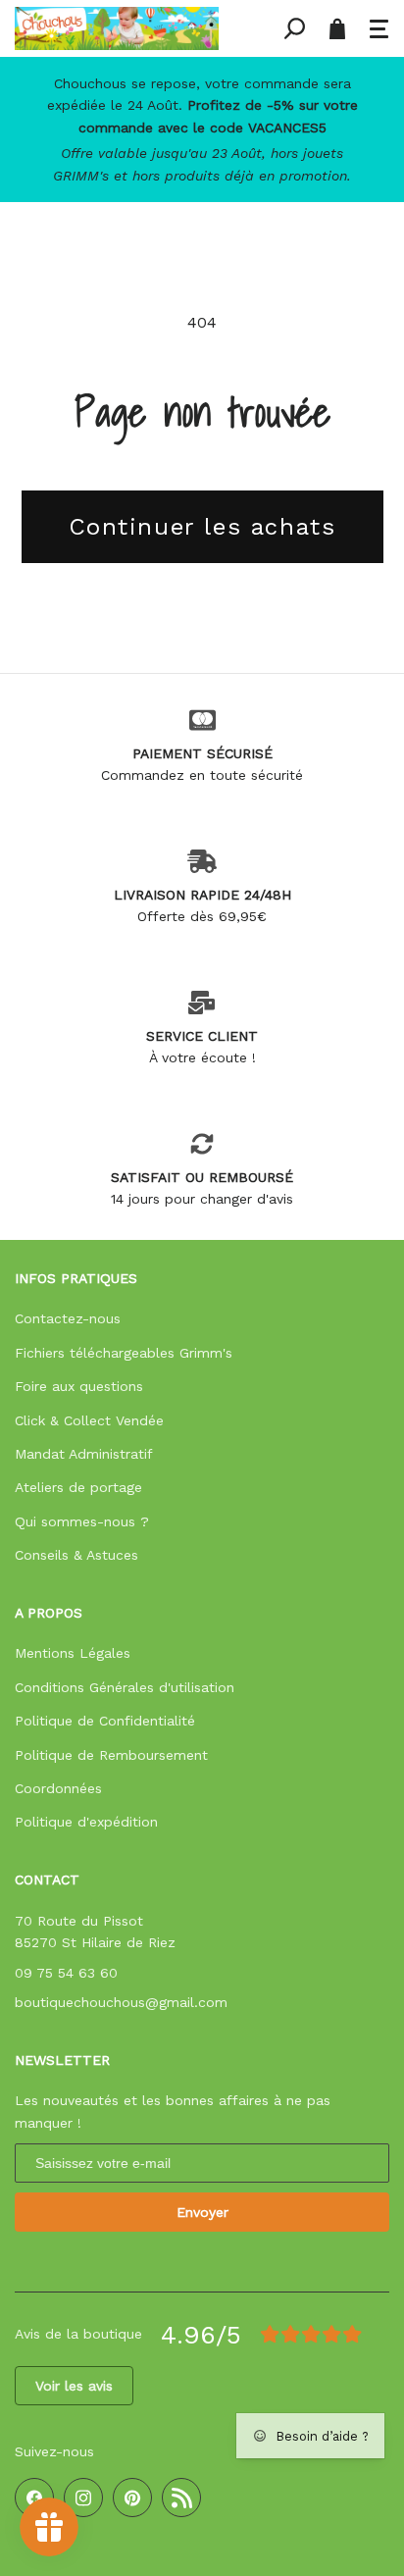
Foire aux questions (79, 1386)
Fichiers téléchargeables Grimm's (124, 1353)
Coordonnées (58, 1788)
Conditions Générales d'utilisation (125, 1687)
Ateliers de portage (78, 1487)
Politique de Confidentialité (105, 1721)
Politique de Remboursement (111, 1755)
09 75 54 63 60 (66, 1973)
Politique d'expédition (86, 1822)
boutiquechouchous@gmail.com (121, 2002)
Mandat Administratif (84, 1454)
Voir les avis (74, 2386)
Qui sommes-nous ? (82, 1521)
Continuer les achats (202, 527)
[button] (379, 28)
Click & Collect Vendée (89, 1420)
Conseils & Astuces (76, 1555)
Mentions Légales (73, 1653)
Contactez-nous (68, 1318)
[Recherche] (294, 28)
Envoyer (202, 2212)
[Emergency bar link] (202, 129)
